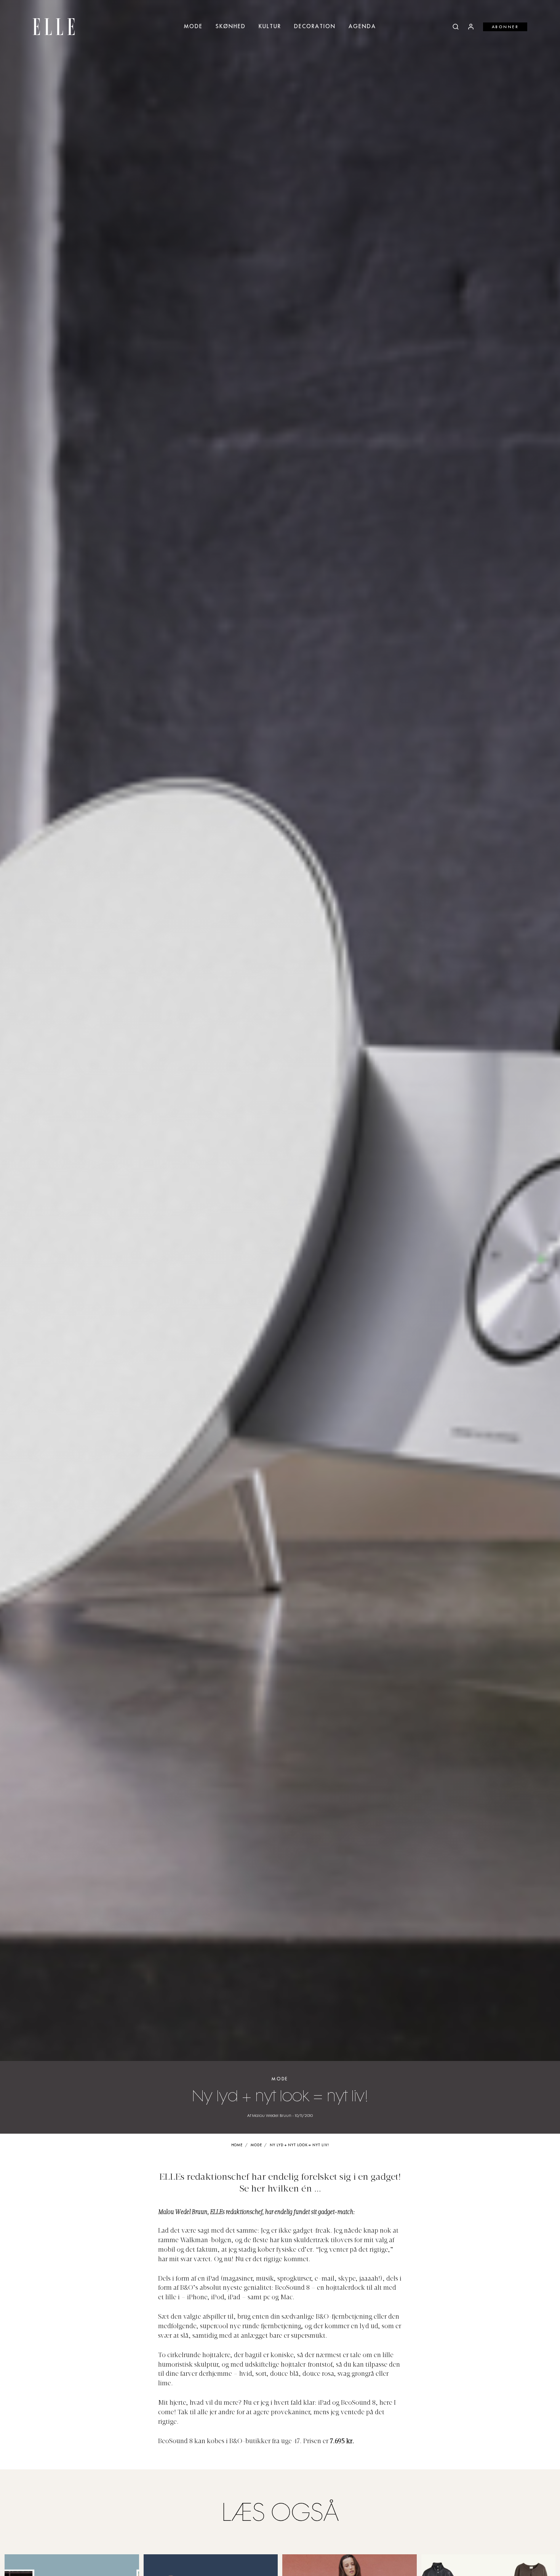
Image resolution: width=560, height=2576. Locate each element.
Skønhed (231, 27)
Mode (193, 27)
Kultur (270, 27)
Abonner (505, 27)
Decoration (315, 27)
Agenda (362, 27)
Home (237, 2145)
